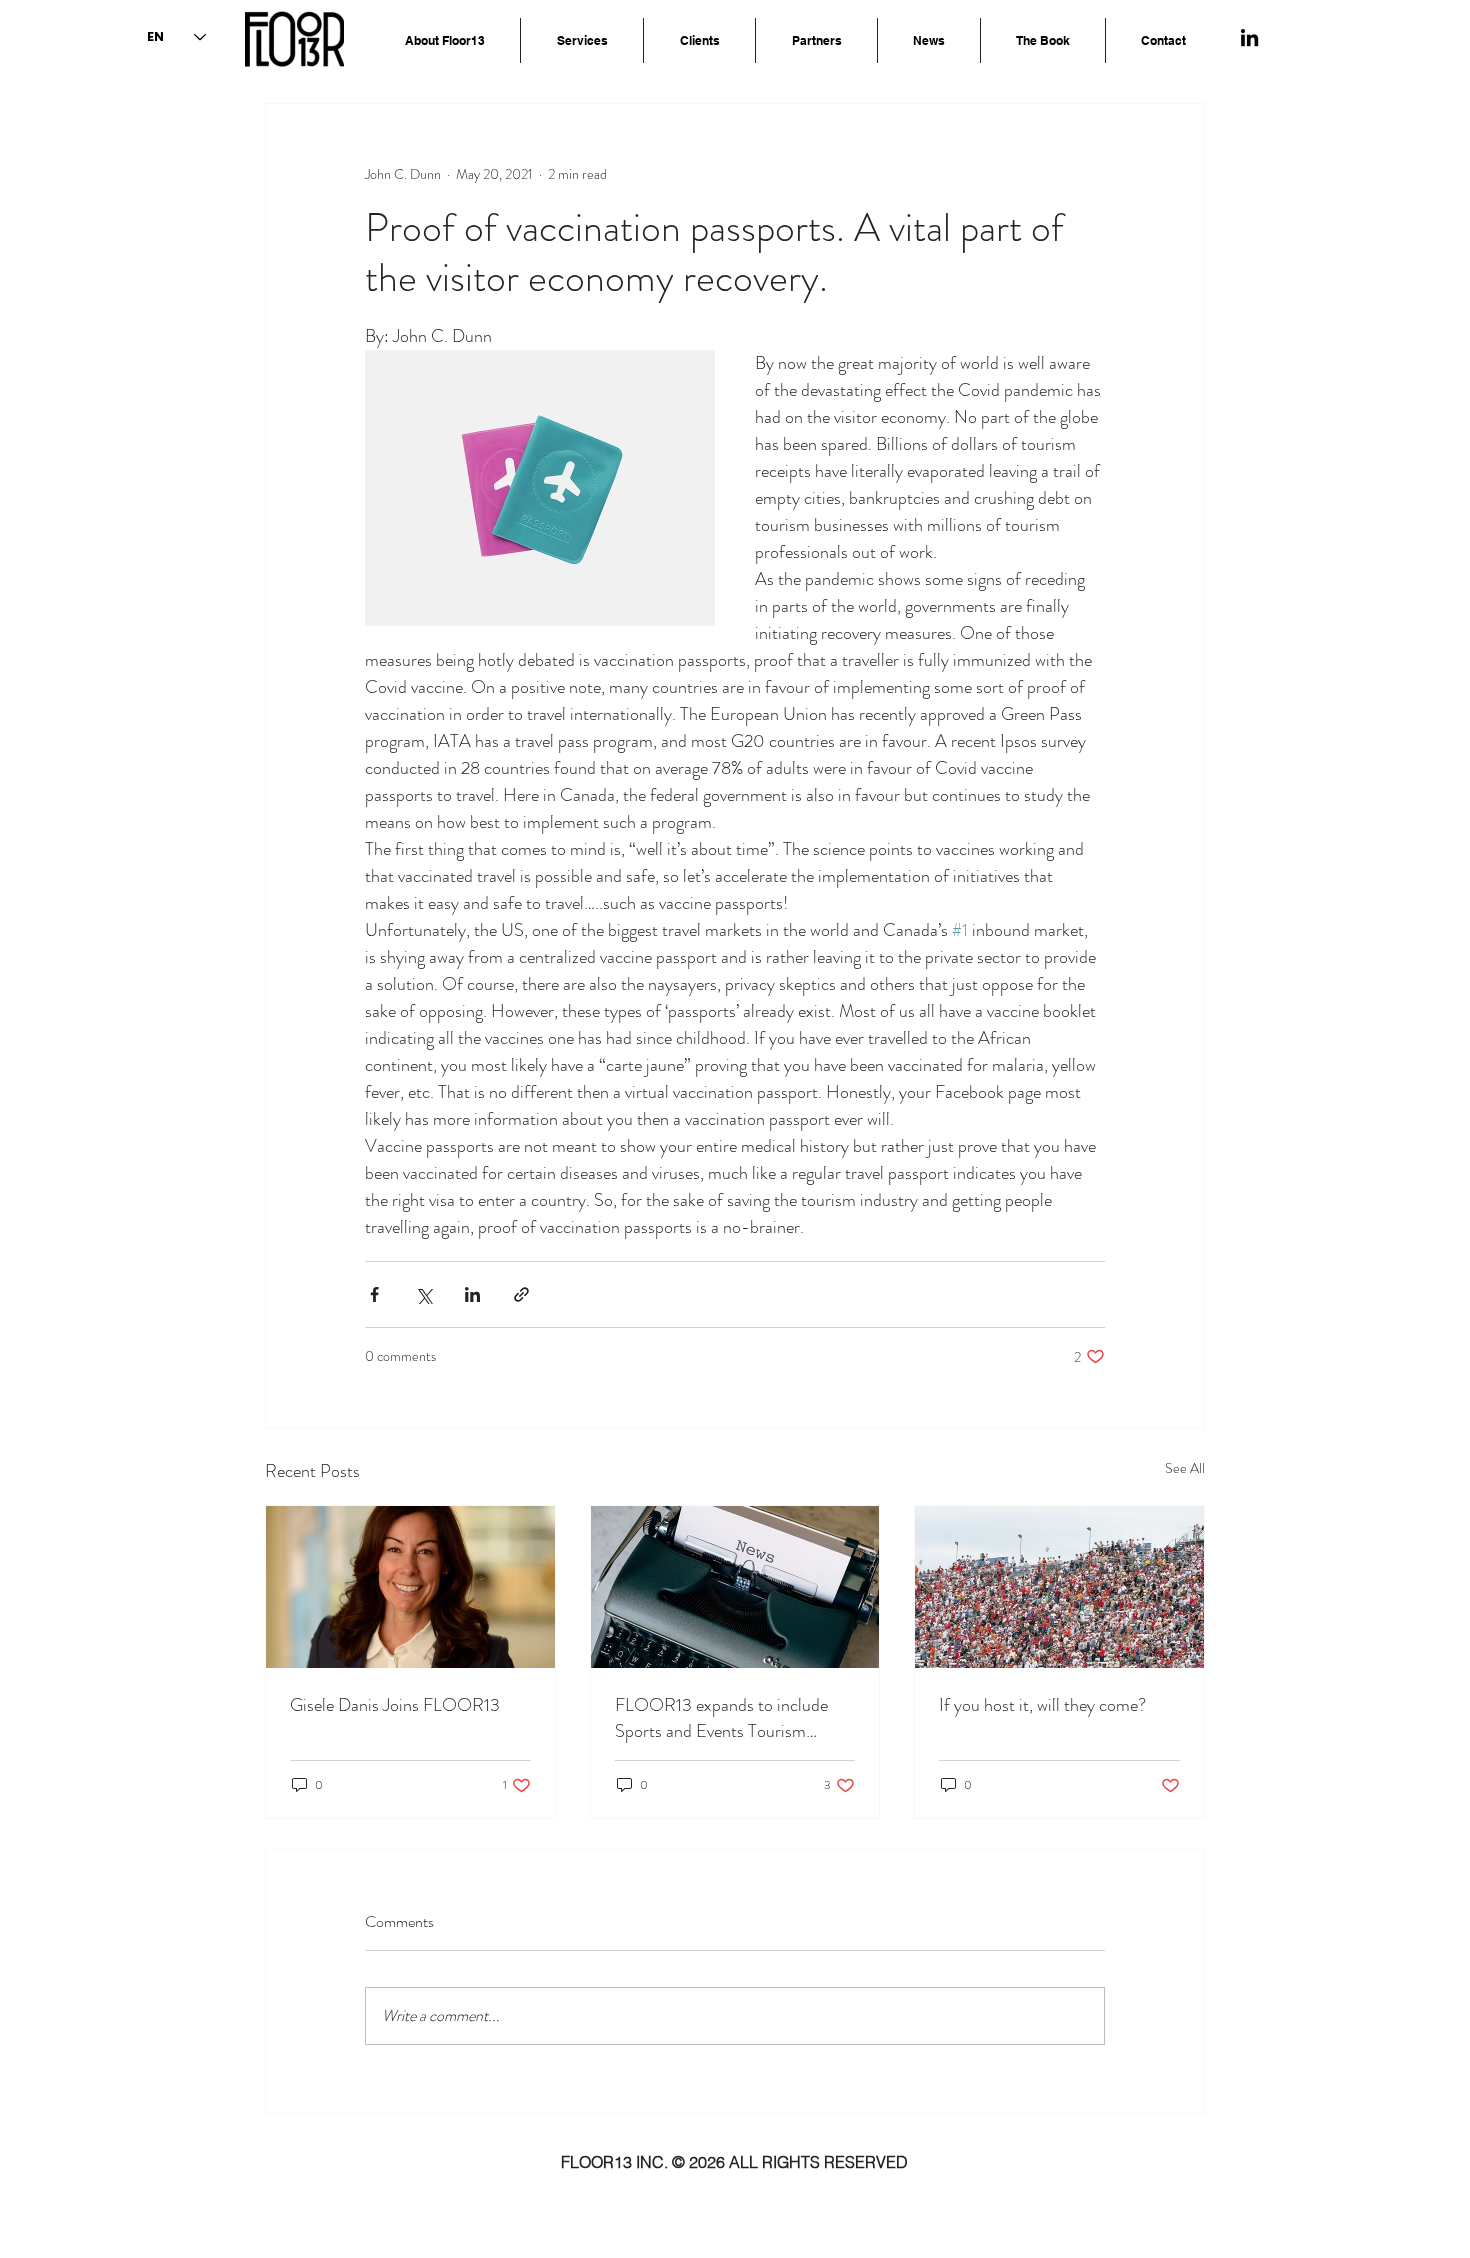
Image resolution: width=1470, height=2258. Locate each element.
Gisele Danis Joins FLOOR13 (395, 1705)
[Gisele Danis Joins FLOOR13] (410, 1587)
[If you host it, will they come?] (1059, 1587)
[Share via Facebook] (374, 1294)
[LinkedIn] (1249, 37)
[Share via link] (521, 1294)
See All (1185, 1468)
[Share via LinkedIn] (472, 1294)
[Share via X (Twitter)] (423, 1294)
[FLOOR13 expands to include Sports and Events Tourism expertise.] (735, 1587)
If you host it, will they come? (1042, 1705)
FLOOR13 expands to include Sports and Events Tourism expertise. (721, 1718)
